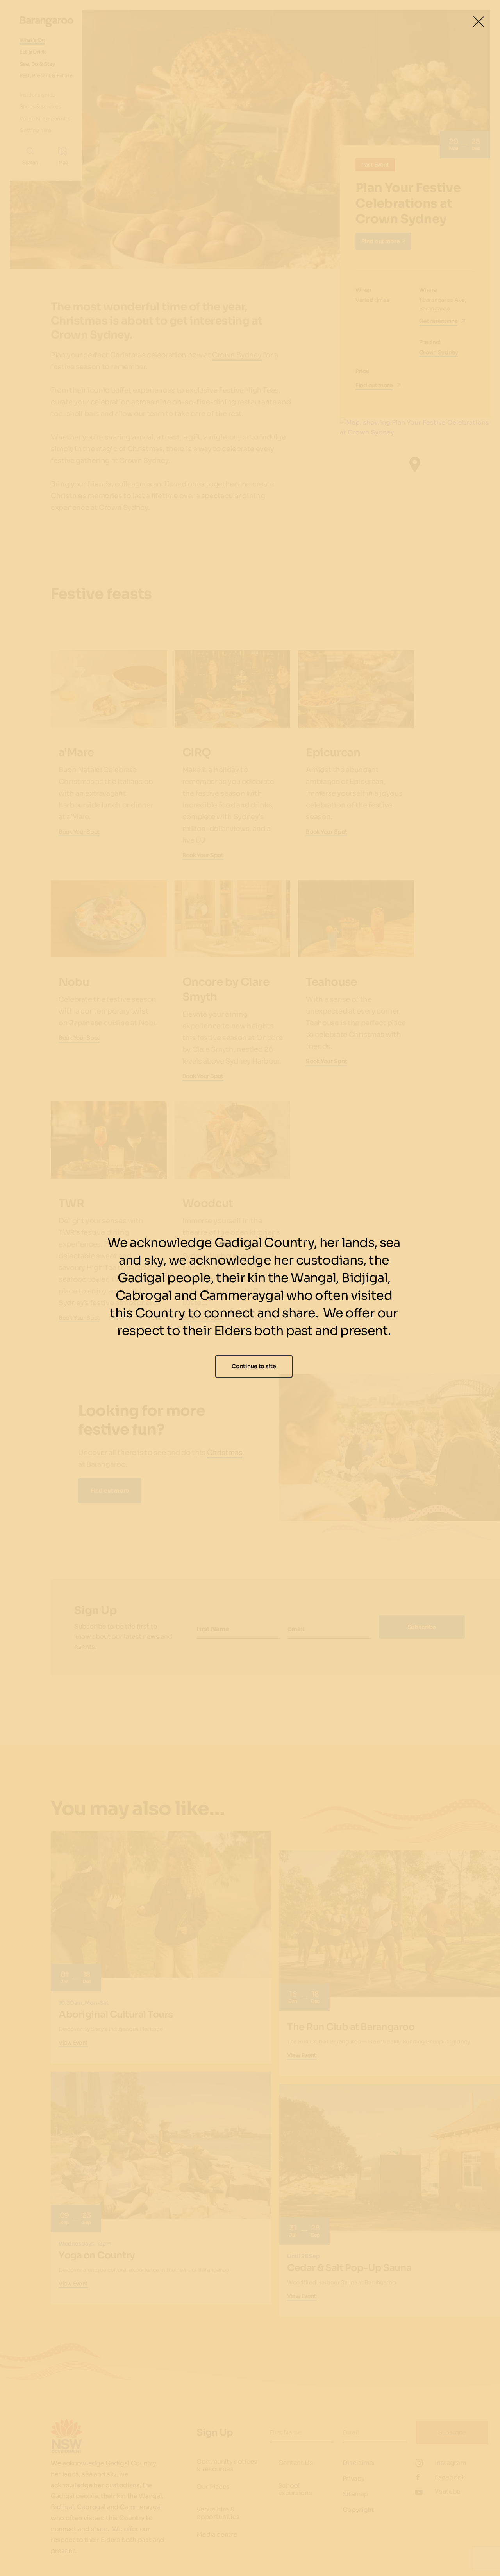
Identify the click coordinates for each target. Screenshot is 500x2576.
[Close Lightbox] (479, 22)
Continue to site (254, 1366)
